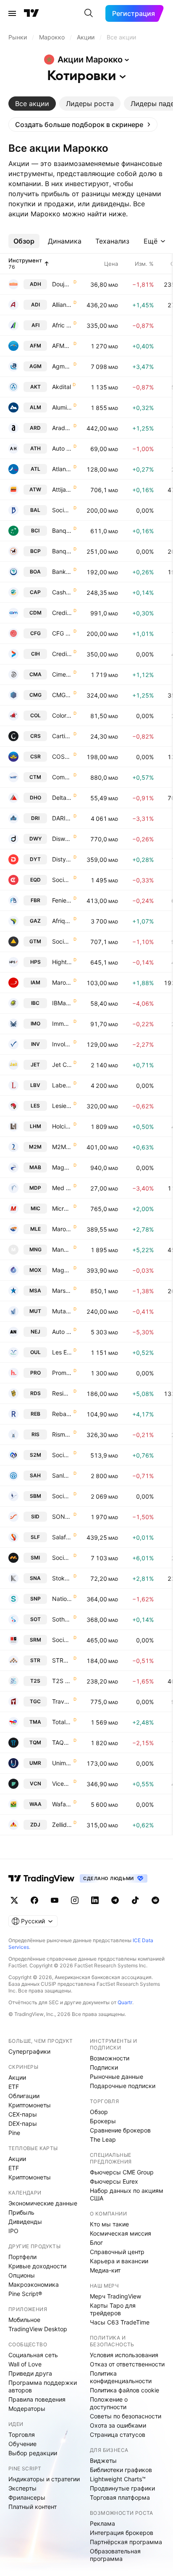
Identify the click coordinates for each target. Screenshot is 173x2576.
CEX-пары (23, 2114)
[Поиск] (89, 13)
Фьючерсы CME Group (122, 2172)
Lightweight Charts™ (118, 2479)
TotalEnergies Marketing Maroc (62, 1722)
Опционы (22, 2275)
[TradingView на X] (14, 1900)
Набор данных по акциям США (127, 2194)
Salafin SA (62, 1537)
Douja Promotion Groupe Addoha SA (62, 284)
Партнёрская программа (126, 2542)
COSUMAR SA (62, 756)
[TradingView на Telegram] (115, 1900)
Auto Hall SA (62, 448)
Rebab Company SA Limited (62, 1414)
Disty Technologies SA (62, 859)
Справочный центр (117, 2252)
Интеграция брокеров (122, 2533)
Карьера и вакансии (119, 2261)
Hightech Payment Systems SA (62, 962)
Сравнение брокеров (120, 2130)
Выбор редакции (33, 2453)
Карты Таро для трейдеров (113, 2309)
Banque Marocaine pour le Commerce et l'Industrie (62, 531)
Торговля (22, 2435)
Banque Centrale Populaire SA (62, 551)
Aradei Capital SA (62, 428)
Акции (17, 2077)
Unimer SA (62, 1763)
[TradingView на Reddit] (155, 1900)
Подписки (104, 2067)
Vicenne (62, 1783)
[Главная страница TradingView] (31, 13)
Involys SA (62, 1044)
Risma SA (62, 1434)
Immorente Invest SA (62, 1023)
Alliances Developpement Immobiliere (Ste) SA (62, 305)
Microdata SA (62, 1208)
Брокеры (103, 2121)
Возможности (110, 2058)
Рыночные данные (117, 2077)
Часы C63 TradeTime (120, 2322)
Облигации (24, 2096)
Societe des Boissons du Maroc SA (62, 1496)
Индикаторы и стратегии (44, 2479)
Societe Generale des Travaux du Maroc (62, 941)
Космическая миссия (121, 2233)
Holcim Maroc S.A (62, 1126)
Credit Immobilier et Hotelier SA (62, 654)
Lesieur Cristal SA (62, 1106)
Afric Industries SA (62, 325)
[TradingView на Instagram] (75, 1900)
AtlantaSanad (62, 469)
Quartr (125, 2002)
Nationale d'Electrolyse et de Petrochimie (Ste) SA (62, 1599)
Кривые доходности (37, 2266)
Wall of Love (25, 2364)
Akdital (62, 387)
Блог (96, 2243)
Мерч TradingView (115, 2296)
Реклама (102, 2523)
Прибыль (21, 2212)
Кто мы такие (109, 2224)
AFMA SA (62, 346)
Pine (14, 2133)
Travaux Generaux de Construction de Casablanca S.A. (62, 1701)
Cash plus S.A (62, 592)
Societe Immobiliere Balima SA (62, 510)
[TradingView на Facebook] (34, 1900)
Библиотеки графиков (121, 2470)
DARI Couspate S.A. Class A (62, 818)
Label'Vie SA (62, 1085)
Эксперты (22, 2488)
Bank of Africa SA (62, 572)
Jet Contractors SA (62, 1065)
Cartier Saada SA (62, 736)
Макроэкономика (34, 2284)
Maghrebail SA (62, 1167)
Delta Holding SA (62, 798)
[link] (83, 125)
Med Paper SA (62, 1188)
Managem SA (62, 1249)
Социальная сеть (33, 2355)
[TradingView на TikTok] (135, 1900)
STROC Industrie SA (62, 1660)
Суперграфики (29, 2051)
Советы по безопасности (126, 2416)
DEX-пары (23, 2123)
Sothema (62, 1619)
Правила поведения (37, 2399)
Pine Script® (25, 2294)
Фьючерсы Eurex (114, 2181)
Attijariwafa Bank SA (62, 489)
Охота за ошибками (118, 2425)
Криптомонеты (30, 2105)
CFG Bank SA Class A (62, 633)
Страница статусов (118, 2435)
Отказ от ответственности (127, 2364)
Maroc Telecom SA (62, 982)
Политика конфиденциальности (121, 2377)
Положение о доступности (109, 2403)
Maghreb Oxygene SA (62, 1270)
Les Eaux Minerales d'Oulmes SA (62, 1352)
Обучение (22, 2444)
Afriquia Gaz (62, 921)
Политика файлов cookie (125, 2390)
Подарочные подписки (123, 2086)
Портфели (22, 2257)
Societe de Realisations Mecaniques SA (62, 1640)
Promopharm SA (62, 1373)
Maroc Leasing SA (62, 1229)
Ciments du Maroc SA (62, 674)
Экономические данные (43, 2203)
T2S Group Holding (62, 1681)
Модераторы (27, 2409)
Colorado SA (62, 715)
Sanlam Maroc (62, 1475)
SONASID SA (62, 1516)
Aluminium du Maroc (62, 407)
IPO (13, 2231)
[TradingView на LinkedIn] (95, 1900)
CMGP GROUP (62, 695)
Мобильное (24, 2320)
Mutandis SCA (62, 1311)
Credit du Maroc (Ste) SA (62, 613)
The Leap (103, 2139)
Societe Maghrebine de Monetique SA (62, 1455)
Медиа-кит (105, 2270)
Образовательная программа (115, 2555)
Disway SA (62, 839)
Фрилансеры (27, 2497)
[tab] (32, 104)
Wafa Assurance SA (62, 1804)
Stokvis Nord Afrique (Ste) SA (62, 1578)
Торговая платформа (120, 2497)
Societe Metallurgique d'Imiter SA (62, 1558)
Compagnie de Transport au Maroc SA (62, 777)
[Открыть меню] (12, 13)
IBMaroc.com (62, 1003)
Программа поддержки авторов (43, 2386)
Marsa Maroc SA (62, 1291)
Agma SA (62, 366)
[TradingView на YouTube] (55, 1900)
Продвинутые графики (122, 2488)
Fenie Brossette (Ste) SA (62, 900)
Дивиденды (25, 2222)
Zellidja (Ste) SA (62, 1825)
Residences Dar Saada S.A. (62, 1393)
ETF (14, 2087)
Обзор (99, 2112)
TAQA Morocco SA (62, 1742)
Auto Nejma (62, 1332)
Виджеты (103, 2461)
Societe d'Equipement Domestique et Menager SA (62, 880)
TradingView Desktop (38, 2329)
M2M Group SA (62, 1147)
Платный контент (33, 2507)
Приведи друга (30, 2373)
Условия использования (124, 2355)
